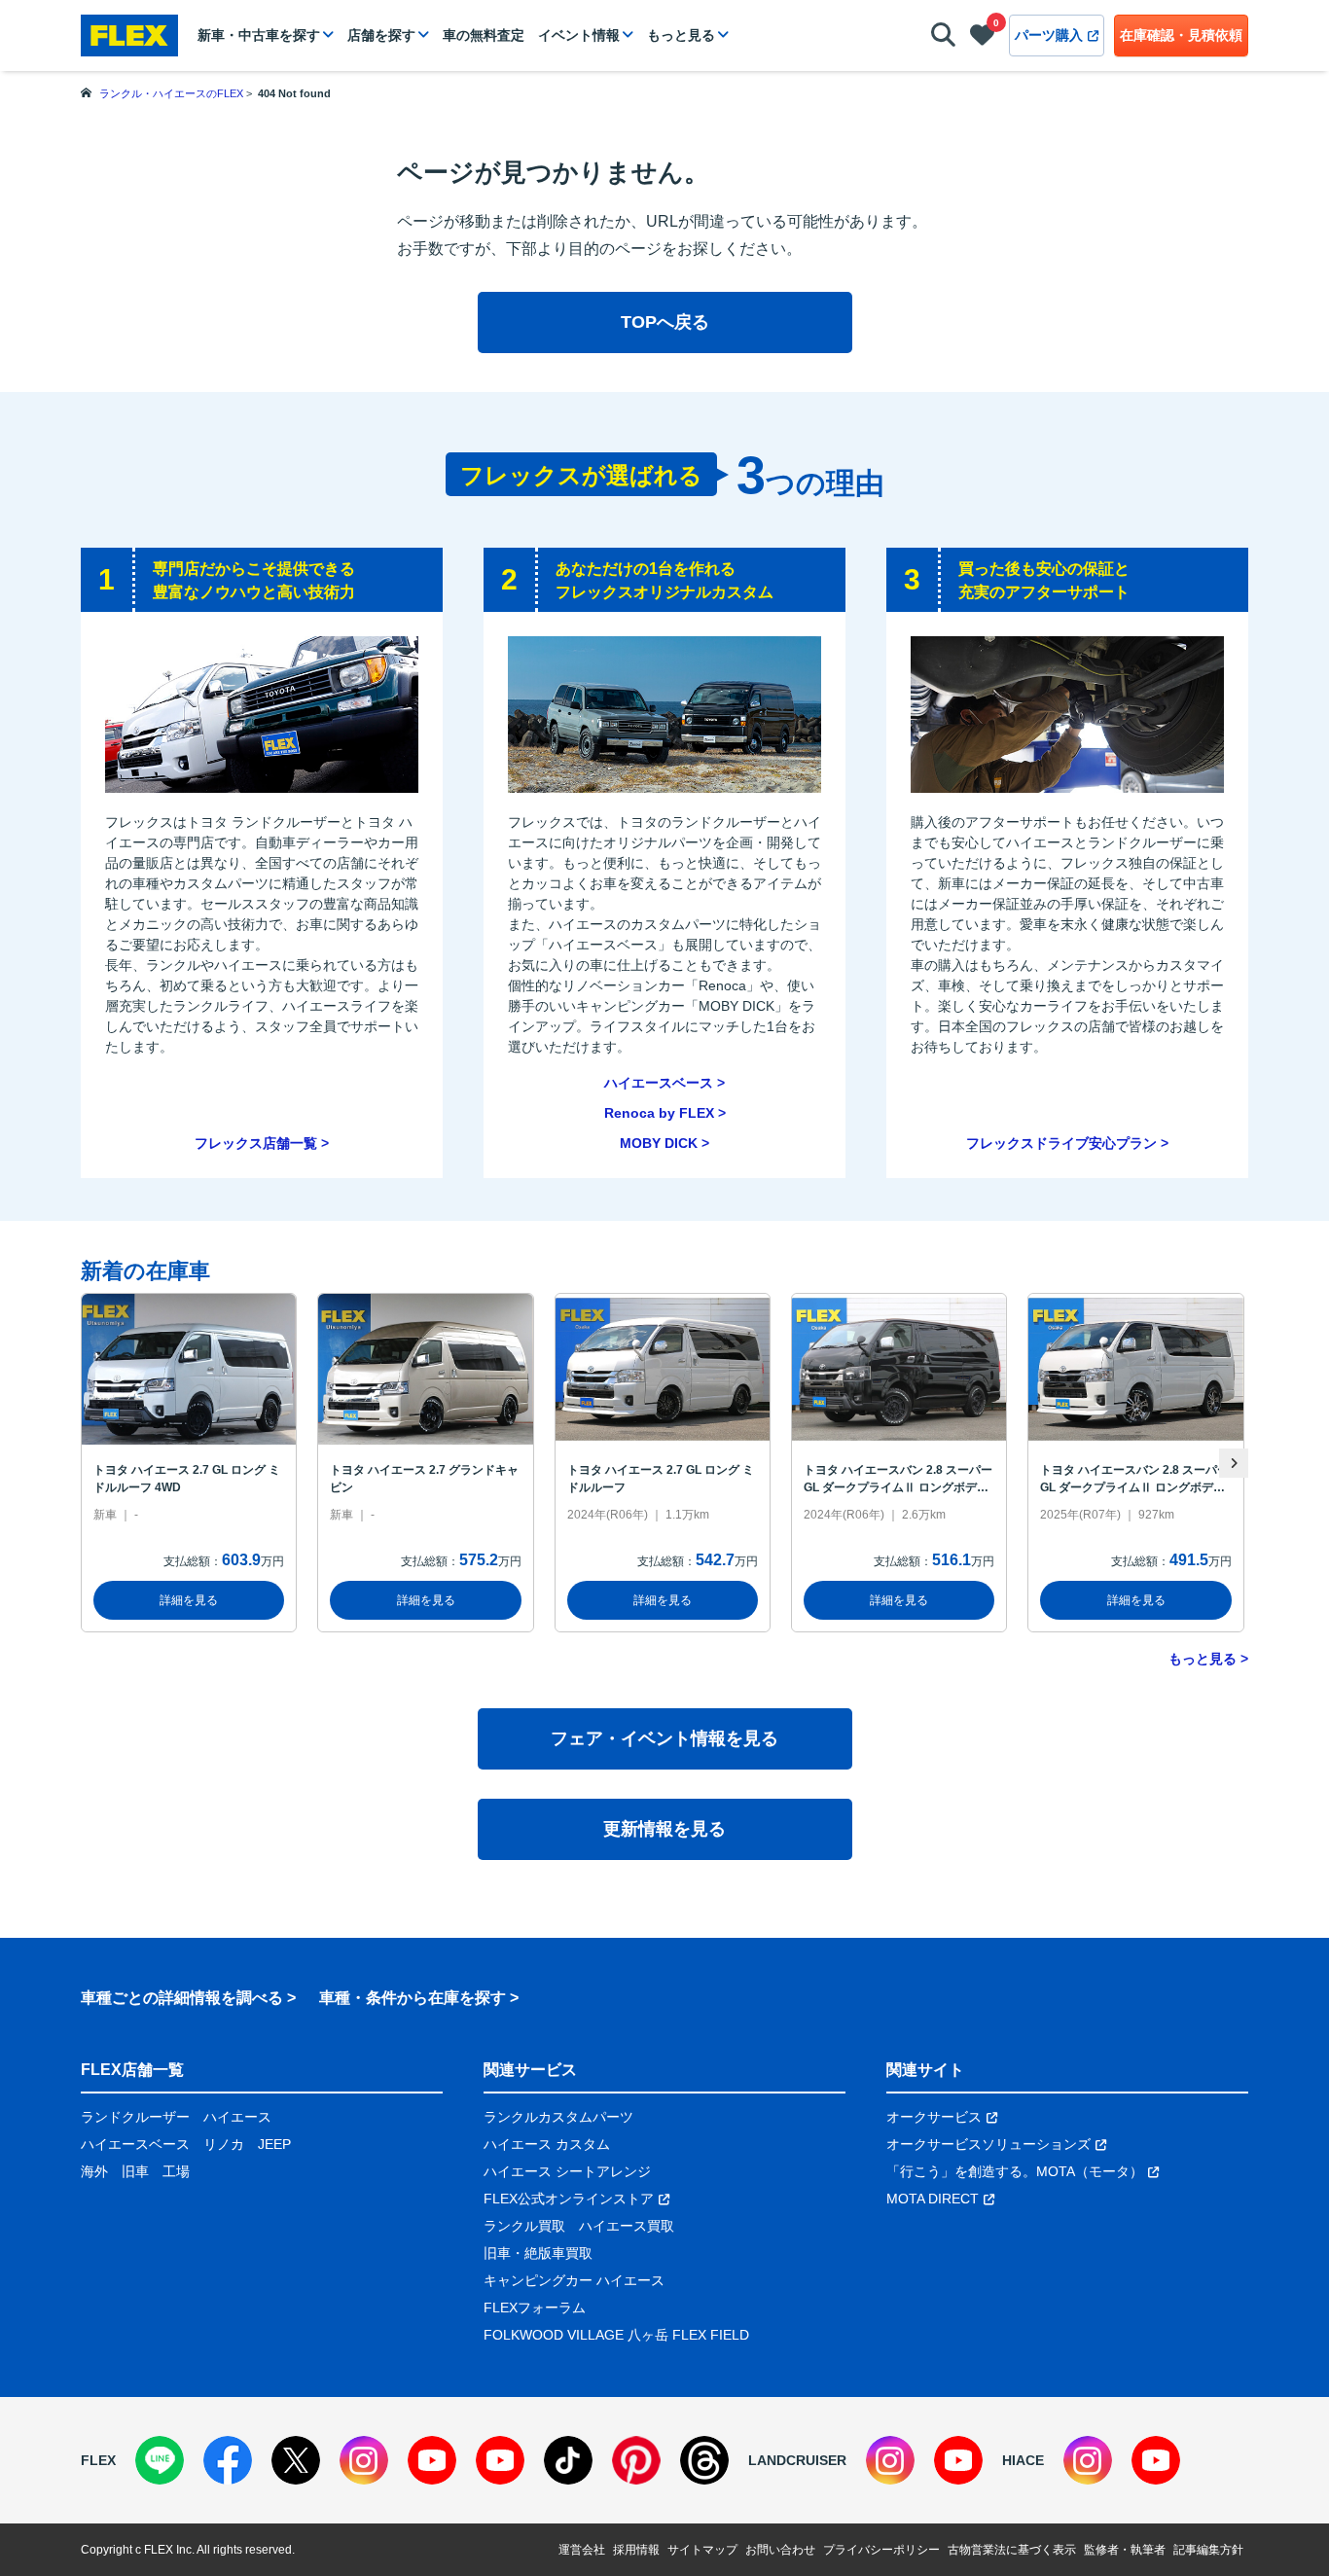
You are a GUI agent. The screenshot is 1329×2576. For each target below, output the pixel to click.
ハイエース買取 (627, 2226)
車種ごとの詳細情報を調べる (182, 1998)
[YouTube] (432, 2460)
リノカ (224, 2144)
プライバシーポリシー (881, 2550)
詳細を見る (189, 1600)
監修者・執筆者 (1125, 2550)
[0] (982, 39)
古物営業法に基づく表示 (1012, 2550)
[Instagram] (364, 2460)
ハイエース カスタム (547, 2144)
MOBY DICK (659, 1143)
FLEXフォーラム (535, 2308)
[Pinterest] (636, 2460)
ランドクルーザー (135, 2117)
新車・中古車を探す (259, 35)
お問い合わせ (780, 2550)
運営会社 (582, 2550)
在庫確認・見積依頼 (1181, 35)
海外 (94, 2171)
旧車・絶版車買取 (538, 2253)
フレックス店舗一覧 (256, 1143)
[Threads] (704, 2460)
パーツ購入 (1049, 35)
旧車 (135, 2171)
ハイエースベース (659, 1083)
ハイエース (237, 2117)
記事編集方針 (1208, 2550)
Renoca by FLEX (659, 1113)
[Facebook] (228, 2460)
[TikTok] (568, 2460)
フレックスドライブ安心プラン (1061, 1143)
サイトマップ (702, 2550)
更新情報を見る (664, 1829)
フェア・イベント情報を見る (664, 1738)
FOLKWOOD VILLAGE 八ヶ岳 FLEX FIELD (616, 2335)
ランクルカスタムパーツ (558, 2117)
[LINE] (160, 2460)
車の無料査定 (484, 35)
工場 (176, 2171)
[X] (296, 2460)
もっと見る (681, 35)
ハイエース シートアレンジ (567, 2171)
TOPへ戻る (665, 322)
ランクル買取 (524, 2226)
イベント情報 (579, 35)
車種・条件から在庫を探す (413, 1998)
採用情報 (636, 2550)
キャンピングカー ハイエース (574, 2280)
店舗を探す (381, 35)
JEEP (274, 2144)
